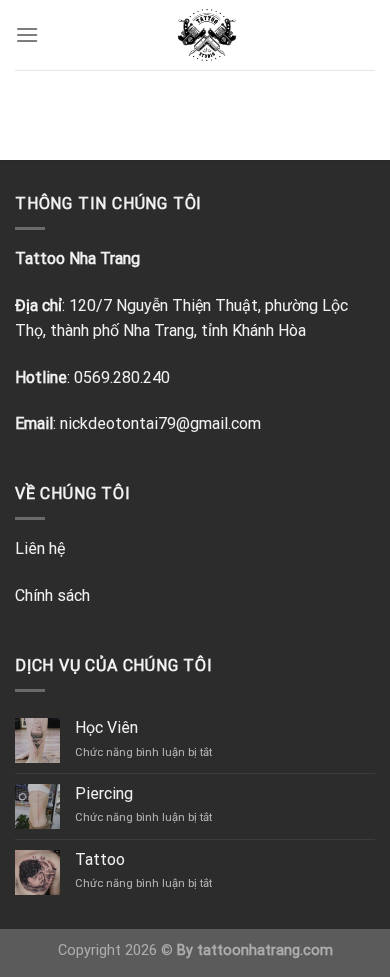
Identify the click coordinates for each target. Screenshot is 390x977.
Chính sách (52, 595)
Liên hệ (40, 548)
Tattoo (100, 859)
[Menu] (27, 34)
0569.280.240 (122, 377)
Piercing (104, 793)
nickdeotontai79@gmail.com (160, 423)
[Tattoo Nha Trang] (207, 35)
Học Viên (106, 727)
